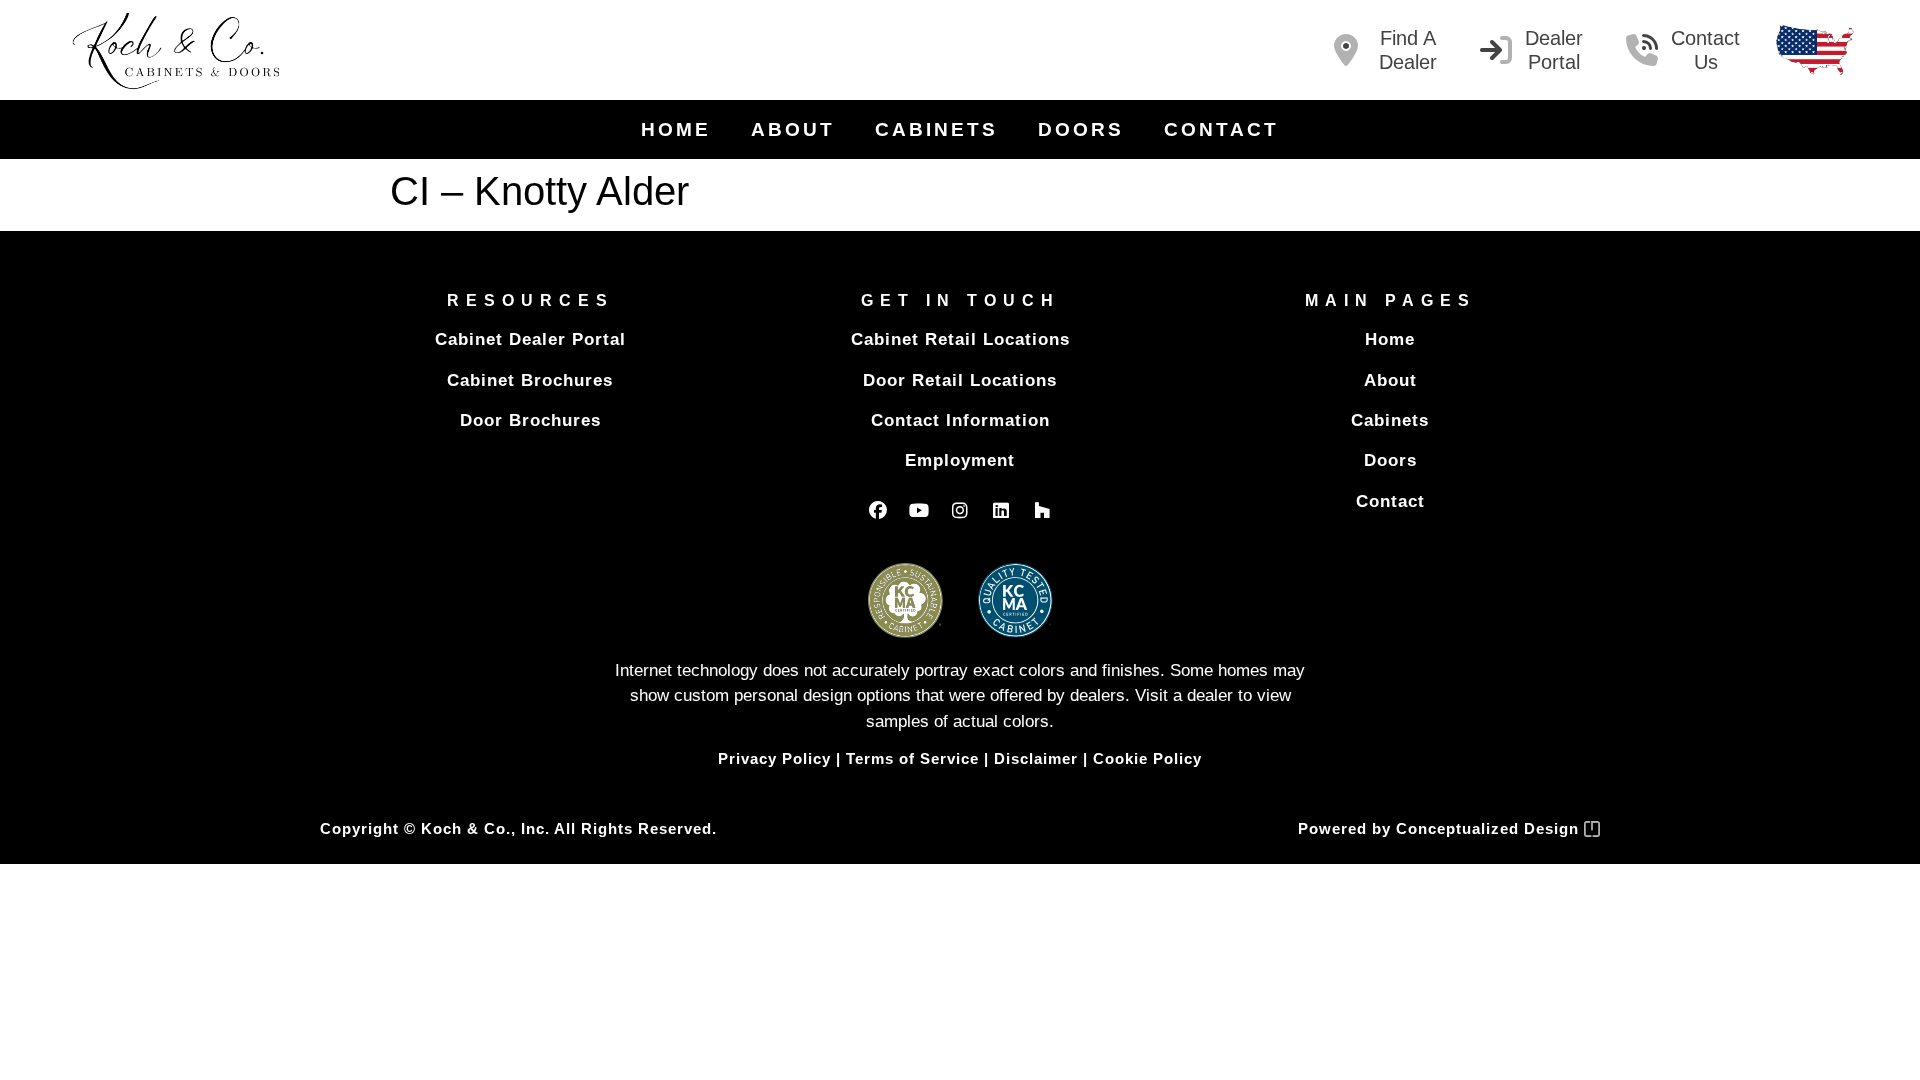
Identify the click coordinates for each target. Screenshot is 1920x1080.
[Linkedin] (1001, 510)
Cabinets (936, 129)
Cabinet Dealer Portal (530, 339)
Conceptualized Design (1490, 828)
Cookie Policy (1147, 758)
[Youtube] (919, 510)
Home (676, 129)
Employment (960, 460)
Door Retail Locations (960, 380)
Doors (1081, 129)
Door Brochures (530, 420)
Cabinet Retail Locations (960, 339)
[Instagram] (960, 510)
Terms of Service (912, 758)
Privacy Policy (774, 758)
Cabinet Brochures (530, 380)
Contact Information (960, 420)
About (793, 129)
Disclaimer (1036, 758)
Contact (1221, 129)
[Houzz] (1042, 510)
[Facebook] (878, 510)
